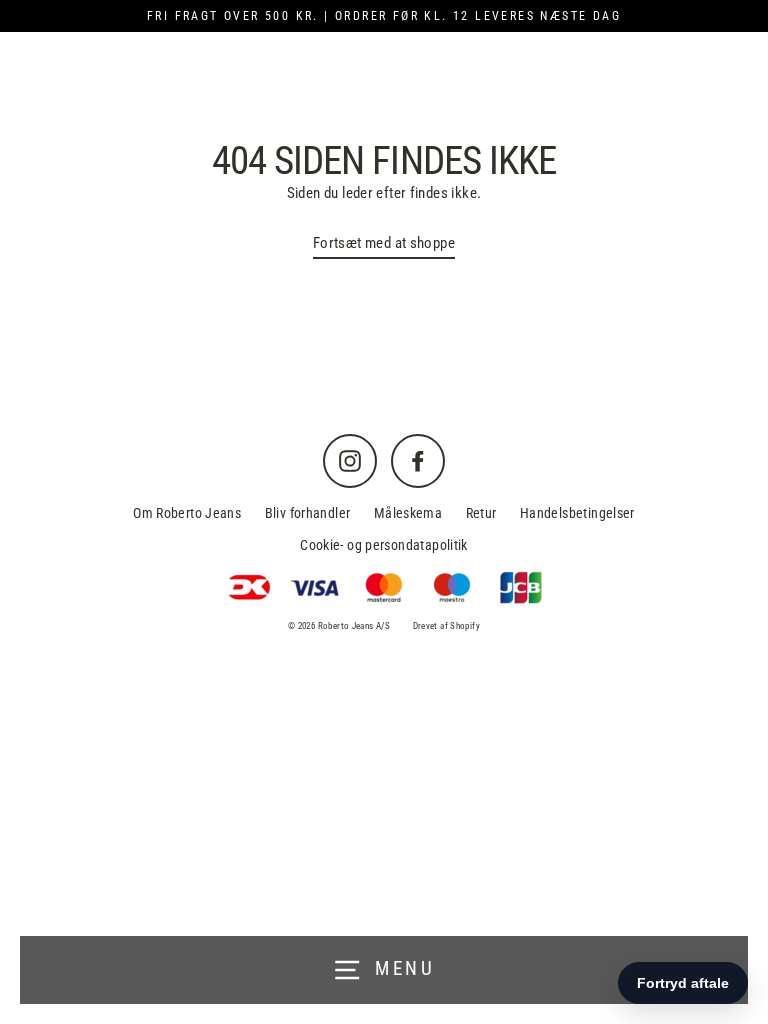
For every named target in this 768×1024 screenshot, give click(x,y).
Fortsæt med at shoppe (384, 243)
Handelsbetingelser (577, 513)
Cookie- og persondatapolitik (384, 545)
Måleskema (408, 513)
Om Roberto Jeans (187, 513)
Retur (481, 513)
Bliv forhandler (308, 513)
